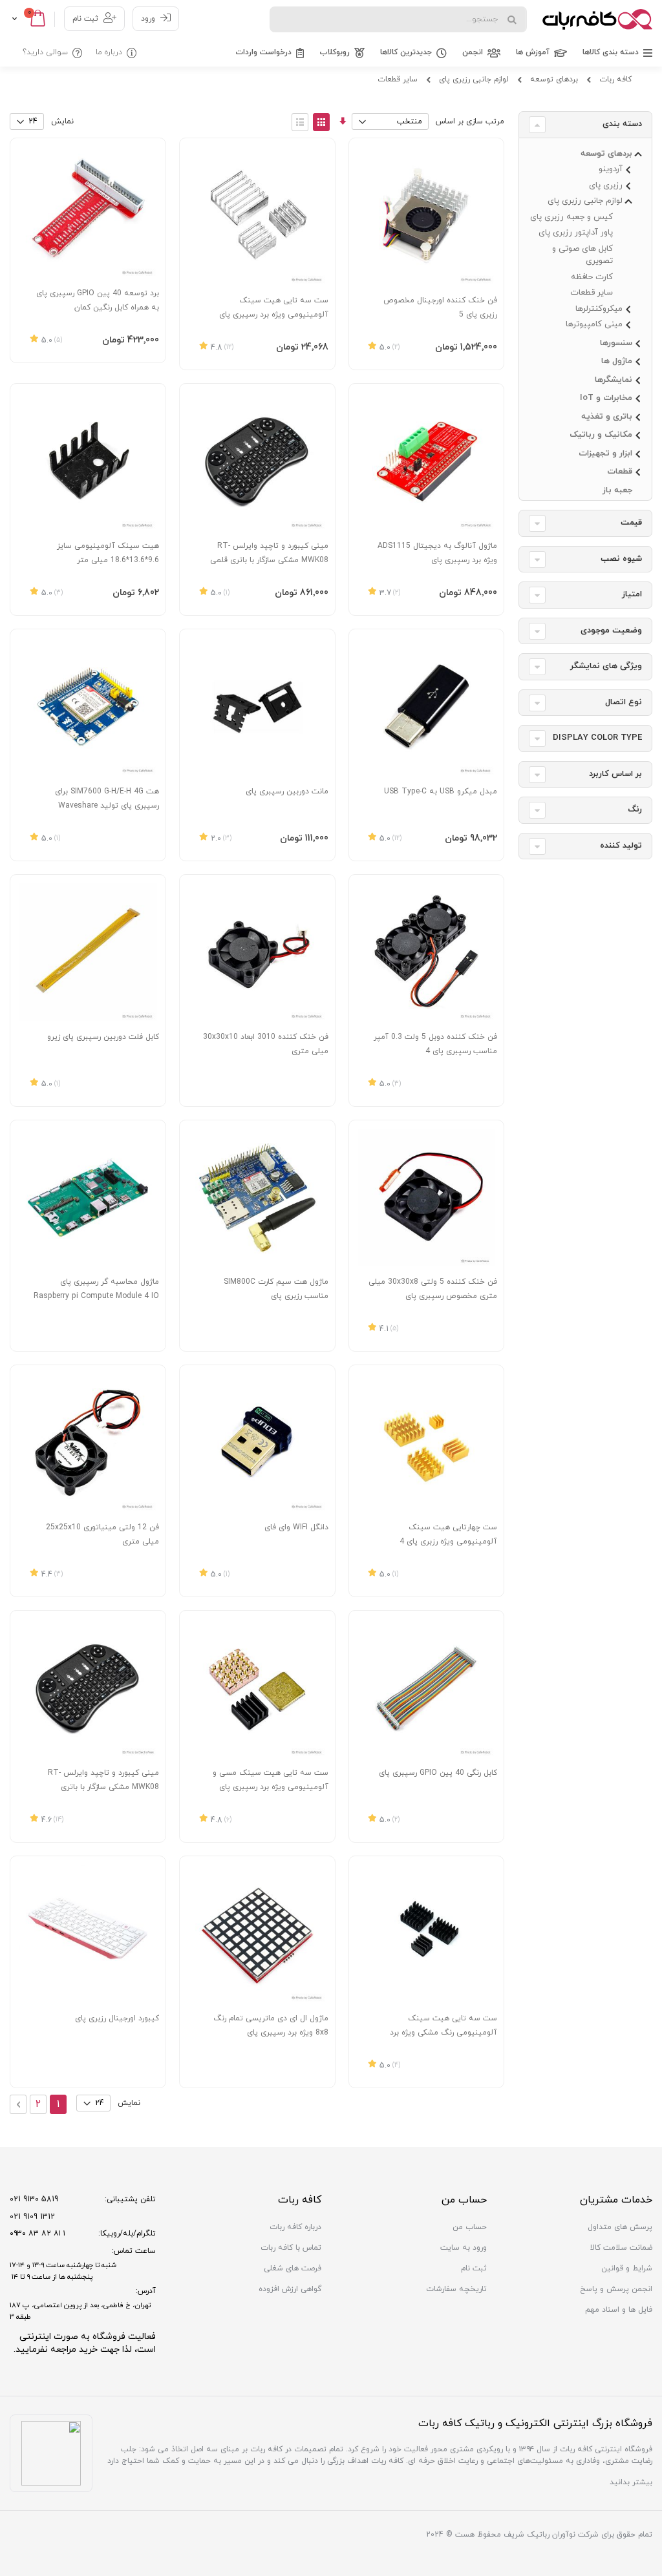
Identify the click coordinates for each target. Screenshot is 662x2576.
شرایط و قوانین (627, 2268)
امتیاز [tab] (632, 594)
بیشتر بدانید (631, 2482)
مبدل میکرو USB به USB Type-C (441, 791)
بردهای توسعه (554, 79)
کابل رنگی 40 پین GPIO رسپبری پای (438, 1773)
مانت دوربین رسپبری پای (287, 791)
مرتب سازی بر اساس (470, 121)
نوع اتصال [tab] (624, 702)
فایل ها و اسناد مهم (619, 2310)
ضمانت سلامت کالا (621, 2248)
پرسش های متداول (620, 2227)
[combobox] (398, 19)
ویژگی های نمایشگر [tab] (606, 666)
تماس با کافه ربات (291, 2248)
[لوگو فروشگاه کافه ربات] (597, 19)
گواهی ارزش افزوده (290, 2289)
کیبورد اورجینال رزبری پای (117, 2018)
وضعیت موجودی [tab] (611, 631)
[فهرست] (300, 122)
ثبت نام (85, 19)
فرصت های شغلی (293, 2268)
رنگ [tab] (635, 810)
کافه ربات (615, 79)
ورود (148, 19)
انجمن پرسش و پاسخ (616, 2289)
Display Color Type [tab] (597, 738)
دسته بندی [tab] (622, 124)
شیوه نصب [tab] (621, 559)
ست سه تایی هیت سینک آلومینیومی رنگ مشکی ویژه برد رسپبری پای (443, 2033)
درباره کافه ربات (295, 2227)
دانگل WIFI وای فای (296, 1527)
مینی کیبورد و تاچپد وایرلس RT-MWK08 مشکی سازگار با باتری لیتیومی (103, 1787)
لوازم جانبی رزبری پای (474, 79)
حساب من (470, 2227)
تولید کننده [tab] (621, 846)
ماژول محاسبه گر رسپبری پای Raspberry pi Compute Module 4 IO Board (96, 1296)
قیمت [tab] (631, 523)
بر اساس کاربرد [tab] (615, 774)
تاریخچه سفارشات (456, 2289)
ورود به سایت (464, 2248)
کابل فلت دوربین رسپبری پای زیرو (103, 1037)
